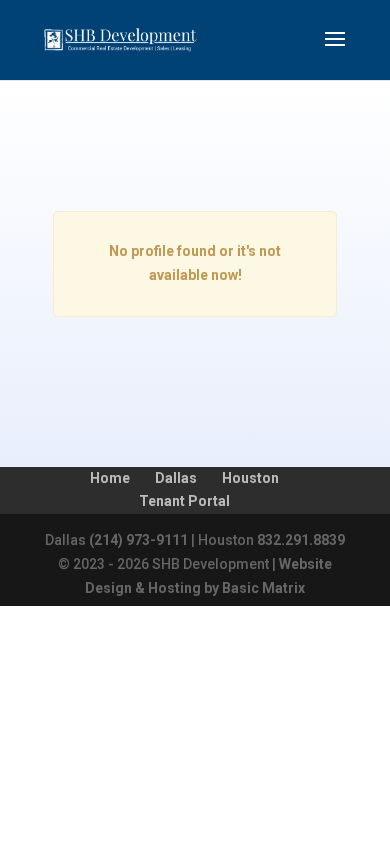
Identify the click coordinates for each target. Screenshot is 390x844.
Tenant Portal (184, 501)
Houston (250, 478)
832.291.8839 (301, 540)
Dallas (176, 478)
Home (110, 478)
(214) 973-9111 (138, 540)
